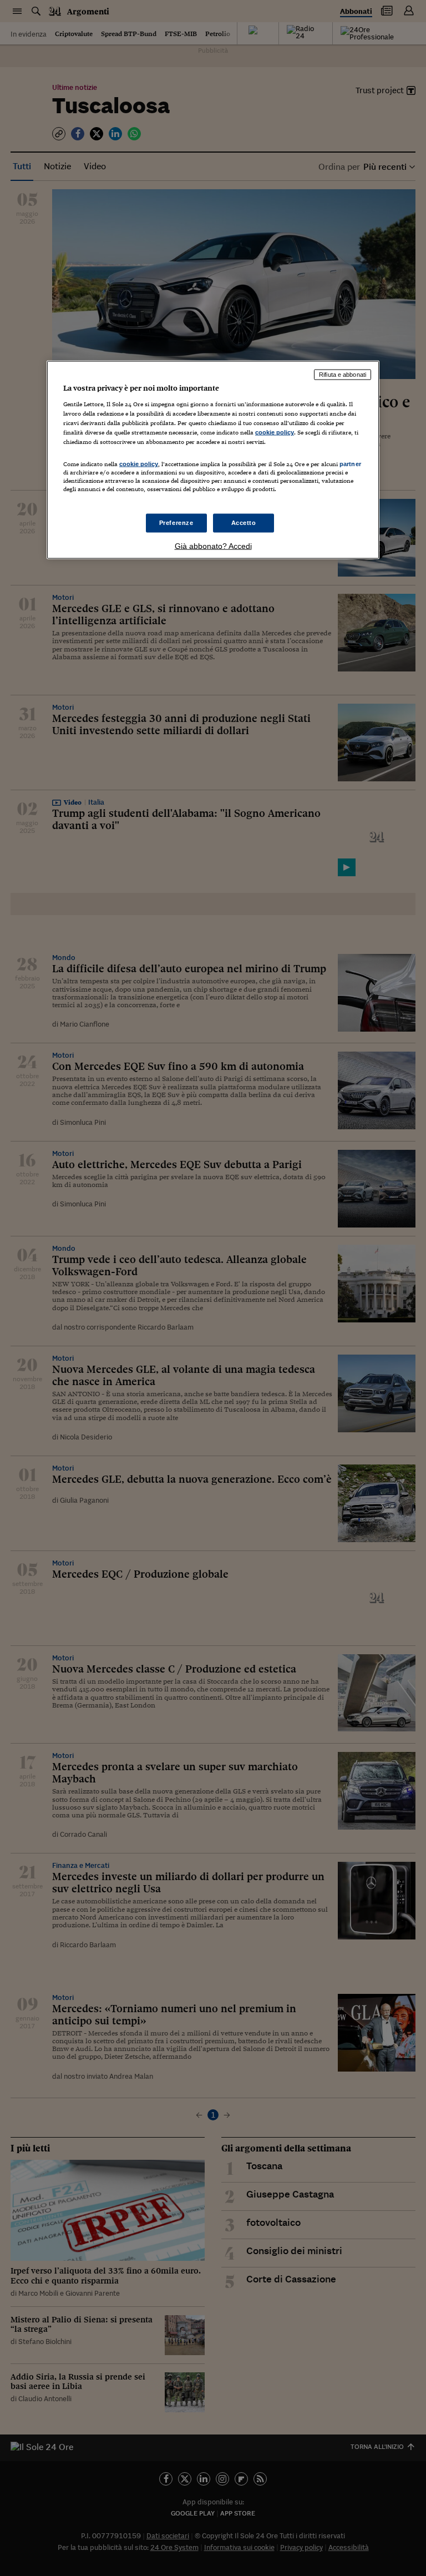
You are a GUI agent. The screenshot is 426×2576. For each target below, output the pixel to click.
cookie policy (275, 432)
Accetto (244, 522)
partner (350, 464)
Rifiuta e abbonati (343, 375)
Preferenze (176, 522)
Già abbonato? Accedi (213, 545)
